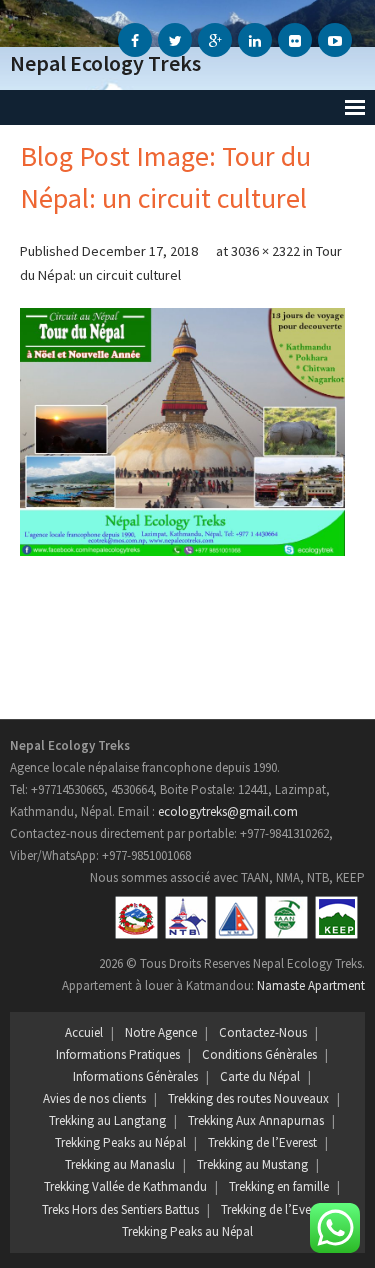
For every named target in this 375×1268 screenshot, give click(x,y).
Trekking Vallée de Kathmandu (125, 1186)
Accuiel (84, 1032)
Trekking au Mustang (252, 1164)
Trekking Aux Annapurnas (256, 1120)
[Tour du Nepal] (182, 432)
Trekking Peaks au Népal (120, 1142)
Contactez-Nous (263, 1032)
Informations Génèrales (135, 1076)
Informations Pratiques (118, 1054)
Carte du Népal (260, 1076)
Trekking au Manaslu (120, 1164)
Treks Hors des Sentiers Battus (120, 1209)
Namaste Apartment (311, 985)
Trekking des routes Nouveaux (248, 1098)
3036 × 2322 (265, 251)
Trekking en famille (279, 1186)
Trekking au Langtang (107, 1120)
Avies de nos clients (94, 1098)
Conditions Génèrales (259, 1054)
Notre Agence (161, 1032)
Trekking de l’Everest (262, 1142)
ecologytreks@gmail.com (228, 811)
